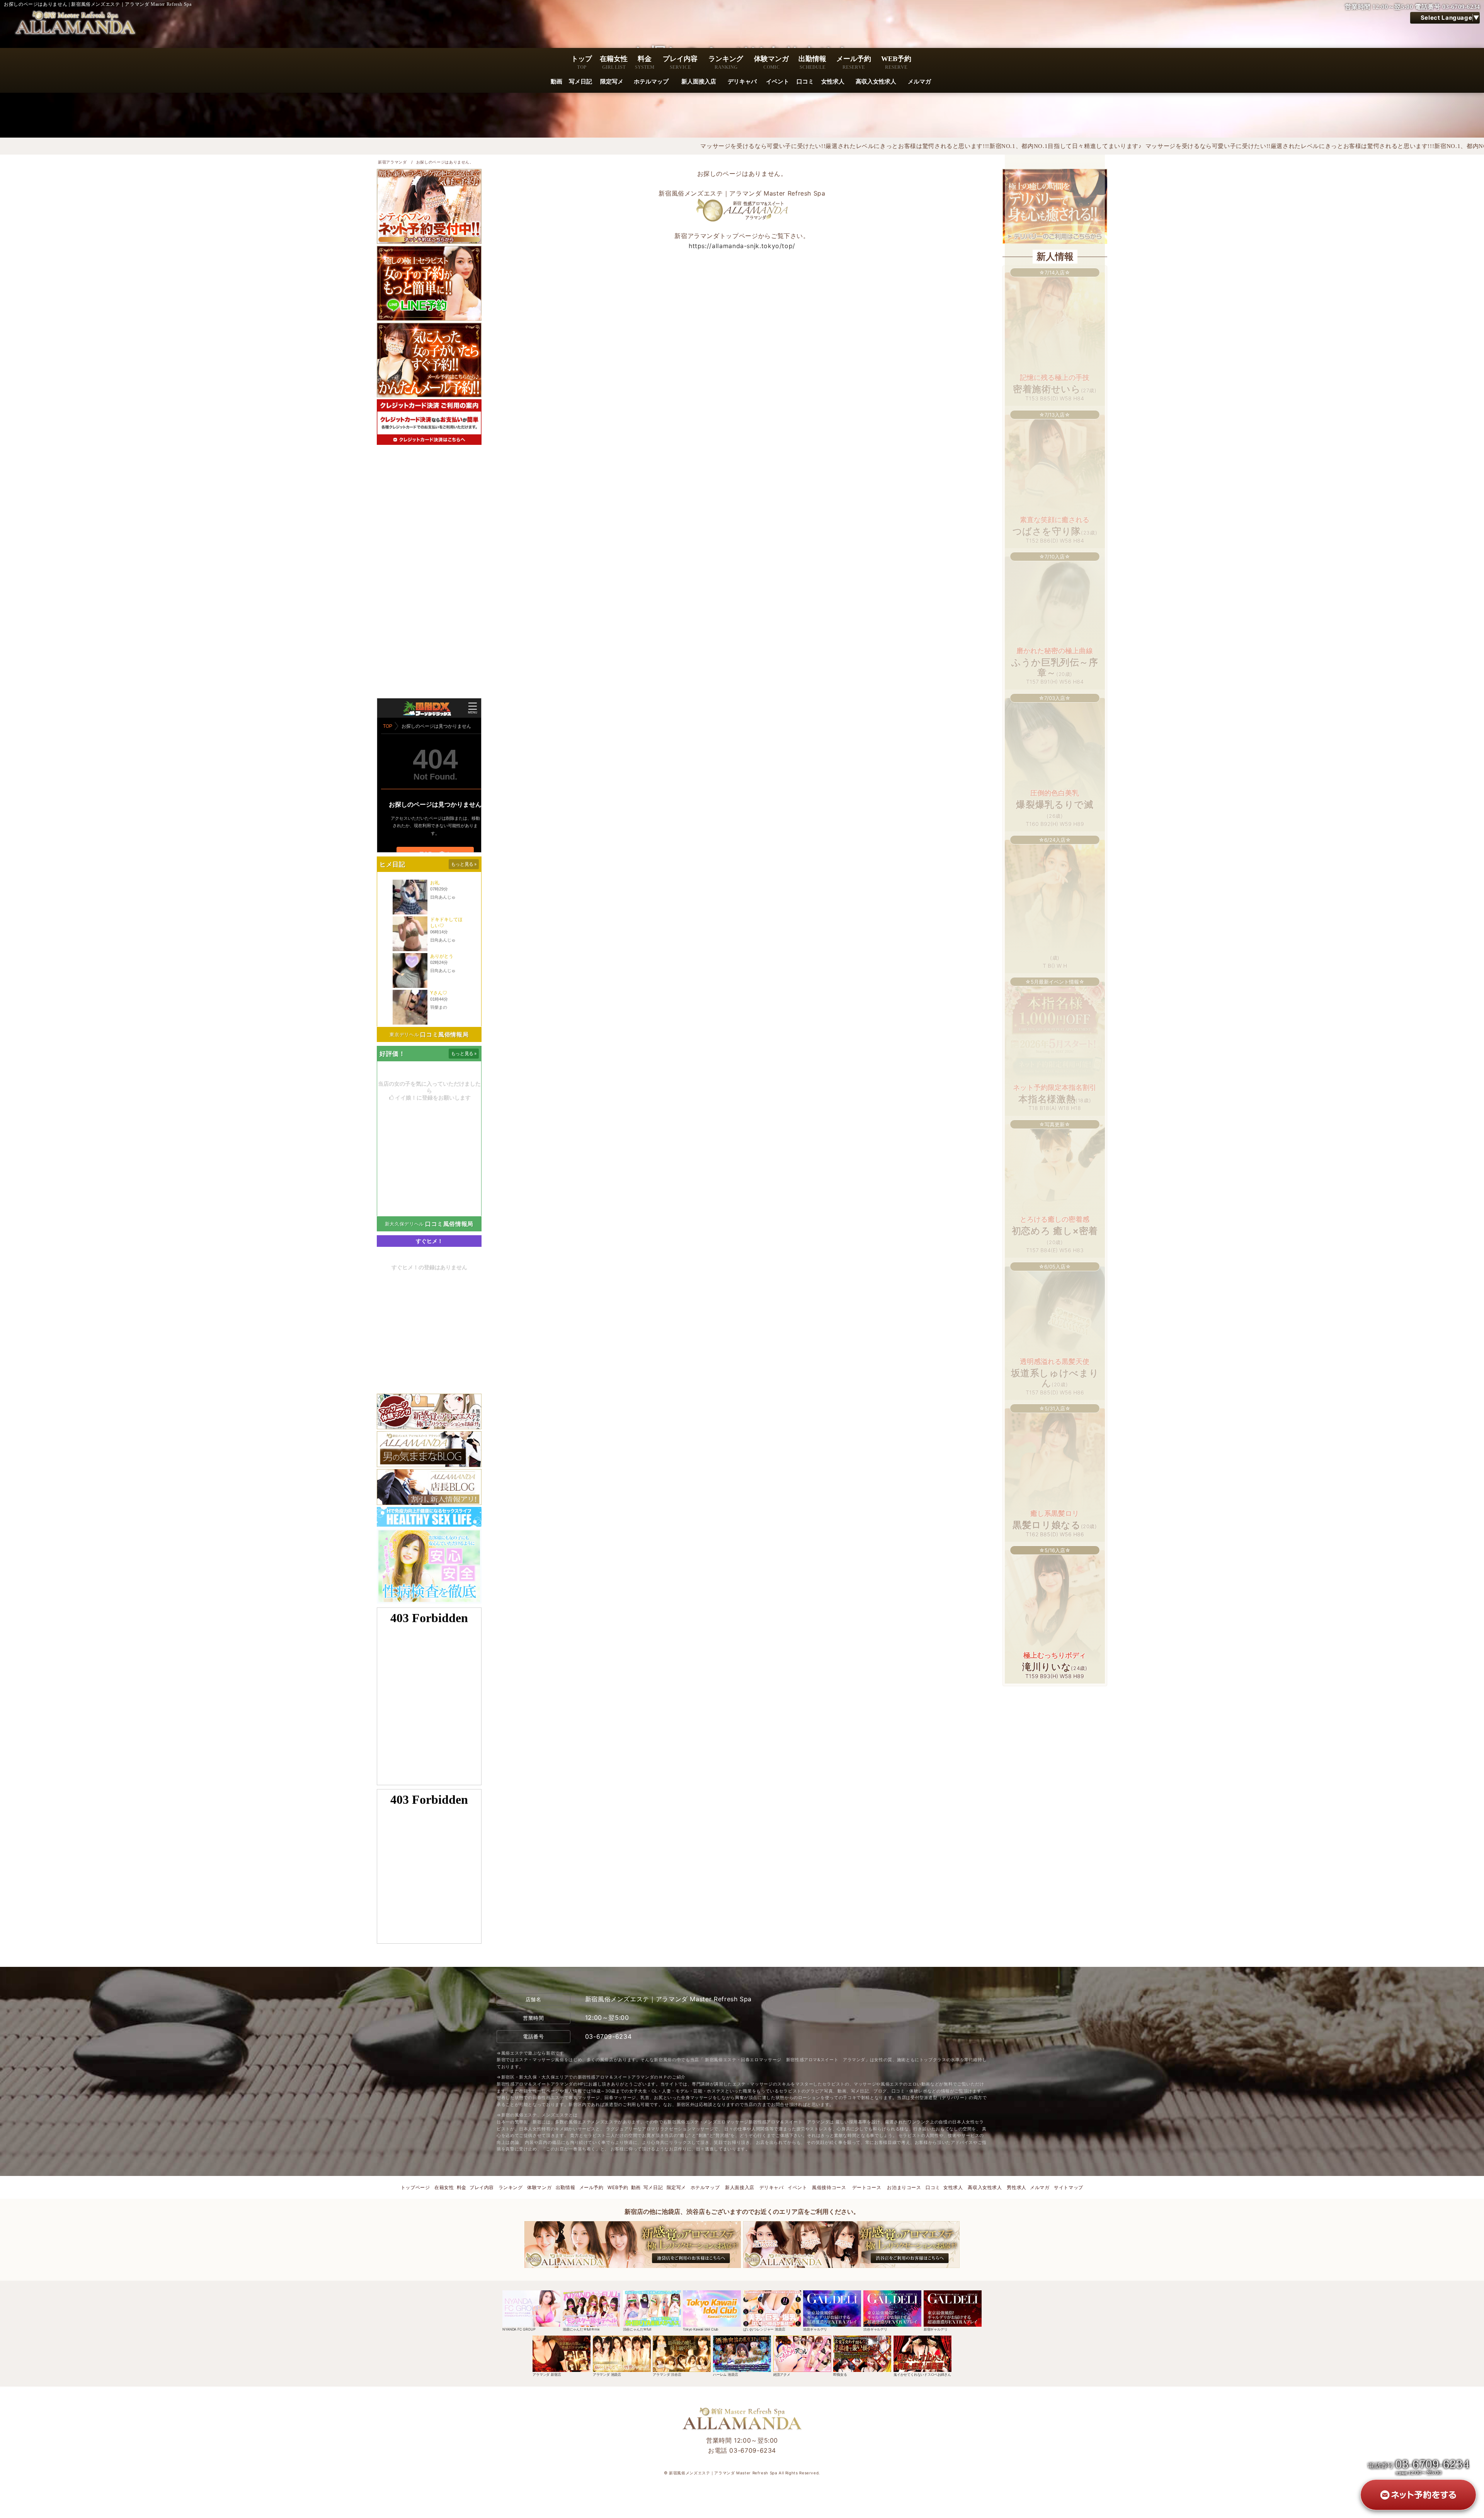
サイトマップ (1069, 2187)
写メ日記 (580, 82)
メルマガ (919, 82)
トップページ (415, 2187)
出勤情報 (812, 62)
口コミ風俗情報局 (444, 1034)
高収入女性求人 (876, 82)
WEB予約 (896, 62)
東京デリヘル (404, 1034)
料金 (645, 62)
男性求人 (1017, 2187)
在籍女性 (614, 62)
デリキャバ (742, 82)
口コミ (805, 82)
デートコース (867, 2187)
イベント (778, 82)
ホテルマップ (651, 82)
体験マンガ (771, 62)
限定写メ (612, 82)
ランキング (726, 62)
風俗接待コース (829, 2187)
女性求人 (833, 82)
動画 (556, 82)
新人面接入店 (699, 82)
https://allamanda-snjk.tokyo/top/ (742, 246)
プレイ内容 (680, 62)
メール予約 (854, 62)
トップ (582, 62)
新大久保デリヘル (404, 1224)
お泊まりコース (904, 2187)
